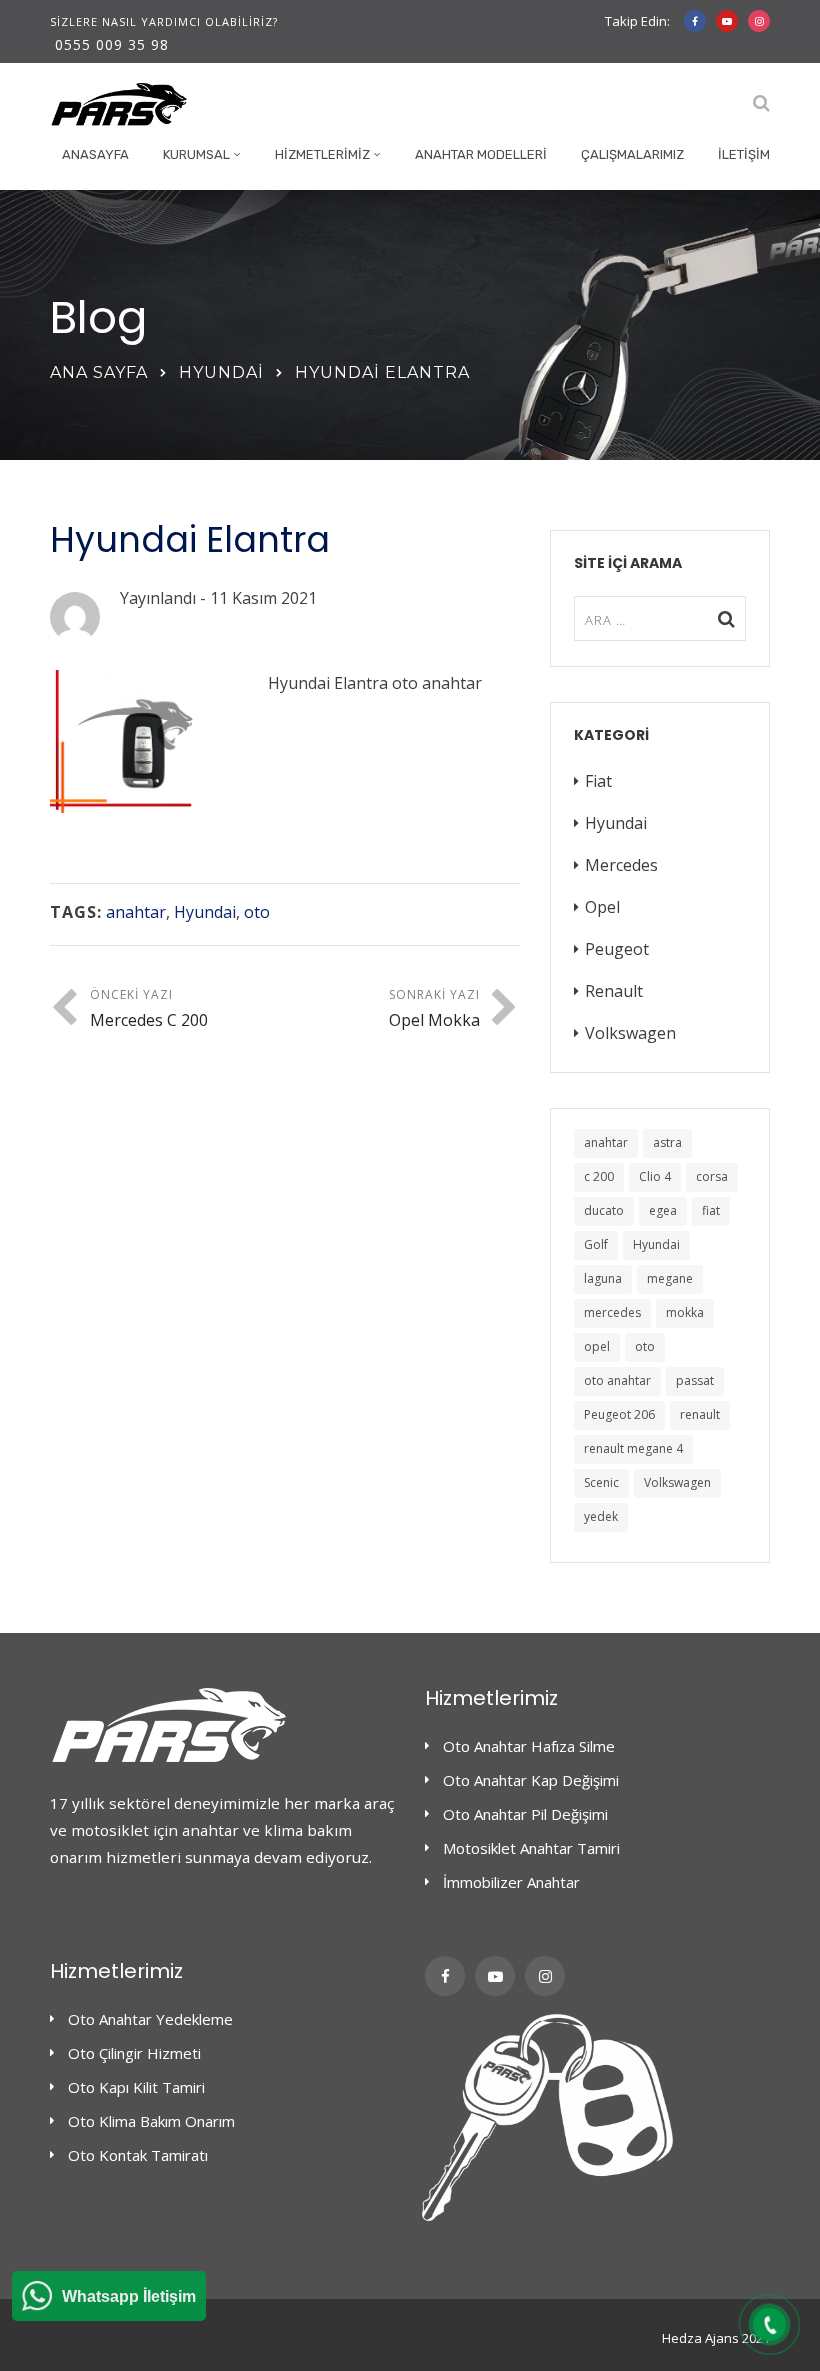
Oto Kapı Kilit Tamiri (136, 2087)
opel (597, 1346)
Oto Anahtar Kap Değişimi (531, 1780)
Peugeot (617, 949)
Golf (596, 1244)
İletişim (744, 154)
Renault (614, 991)
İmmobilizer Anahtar (511, 1882)
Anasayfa (95, 154)
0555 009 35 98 (112, 44)
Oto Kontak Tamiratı (138, 2155)
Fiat (598, 781)
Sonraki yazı (434, 1008)
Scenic (601, 1482)
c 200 (599, 1176)
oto (257, 912)
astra (667, 1142)
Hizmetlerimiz (322, 154)
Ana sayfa (99, 372)
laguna (603, 1278)
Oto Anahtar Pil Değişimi (525, 1814)
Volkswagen (630, 1033)
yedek (601, 1516)
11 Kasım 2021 (263, 598)
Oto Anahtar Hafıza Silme (529, 1746)
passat (695, 1380)
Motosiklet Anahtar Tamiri (531, 1848)
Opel (602, 907)
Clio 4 (655, 1176)
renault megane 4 (633, 1448)
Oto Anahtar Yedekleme (150, 2019)
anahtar (136, 912)
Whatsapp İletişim (129, 2296)
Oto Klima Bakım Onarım (151, 2121)
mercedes (612, 1312)
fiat (711, 1210)
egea (663, 1210)
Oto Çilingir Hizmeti (134, 2053)
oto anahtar (617, 1380)
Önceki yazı (149, 1008)
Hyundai (221, 372)
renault (700, 1414)
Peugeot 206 (619, 1414)
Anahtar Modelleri (481, 154)
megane (670, 1278)
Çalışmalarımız (632, 154)
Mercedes (621, 865)
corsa (712, 1176)
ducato (604, 1210)
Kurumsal (196, 154)
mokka (685, 1312)
